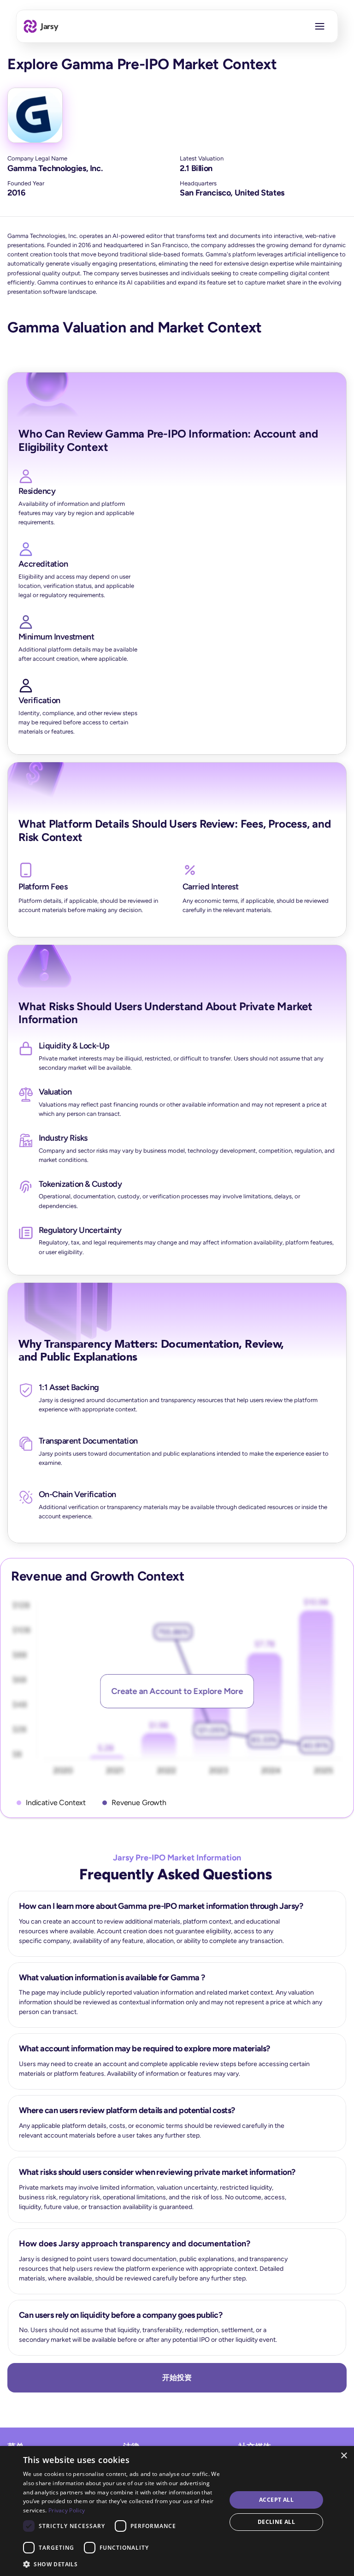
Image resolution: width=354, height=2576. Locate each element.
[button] (122, 2564)
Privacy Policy (67, 2510)
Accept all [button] (276, 2500)
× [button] (344, 2456)
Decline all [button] (276, 2522)
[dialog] (177, 2511)
